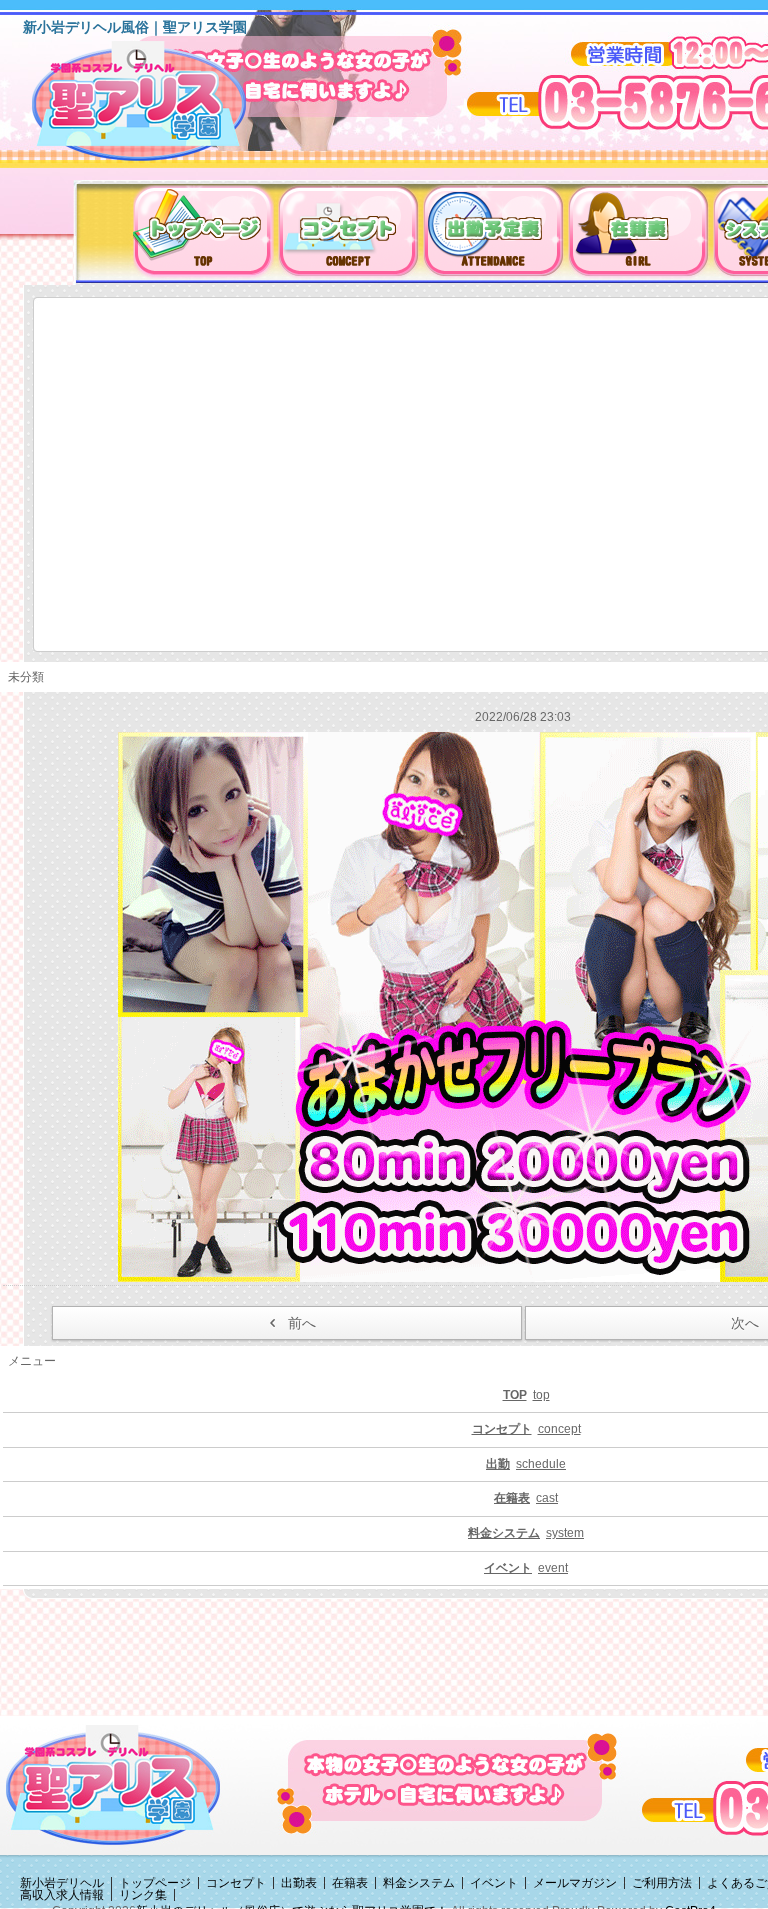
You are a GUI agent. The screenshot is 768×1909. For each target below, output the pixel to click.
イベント (494, 1883)
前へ (302, 1323)
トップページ (155, 1883)
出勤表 (299, 1883)
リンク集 (143, 1895)
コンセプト (236, 1883)
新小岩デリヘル (62, 1883)
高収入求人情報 (62, 1895)
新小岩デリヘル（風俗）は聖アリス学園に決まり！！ (164, 108)
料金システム (419, 1883)
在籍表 (350, 1883)
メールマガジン (575, 1883)
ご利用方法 (662, 1883)
